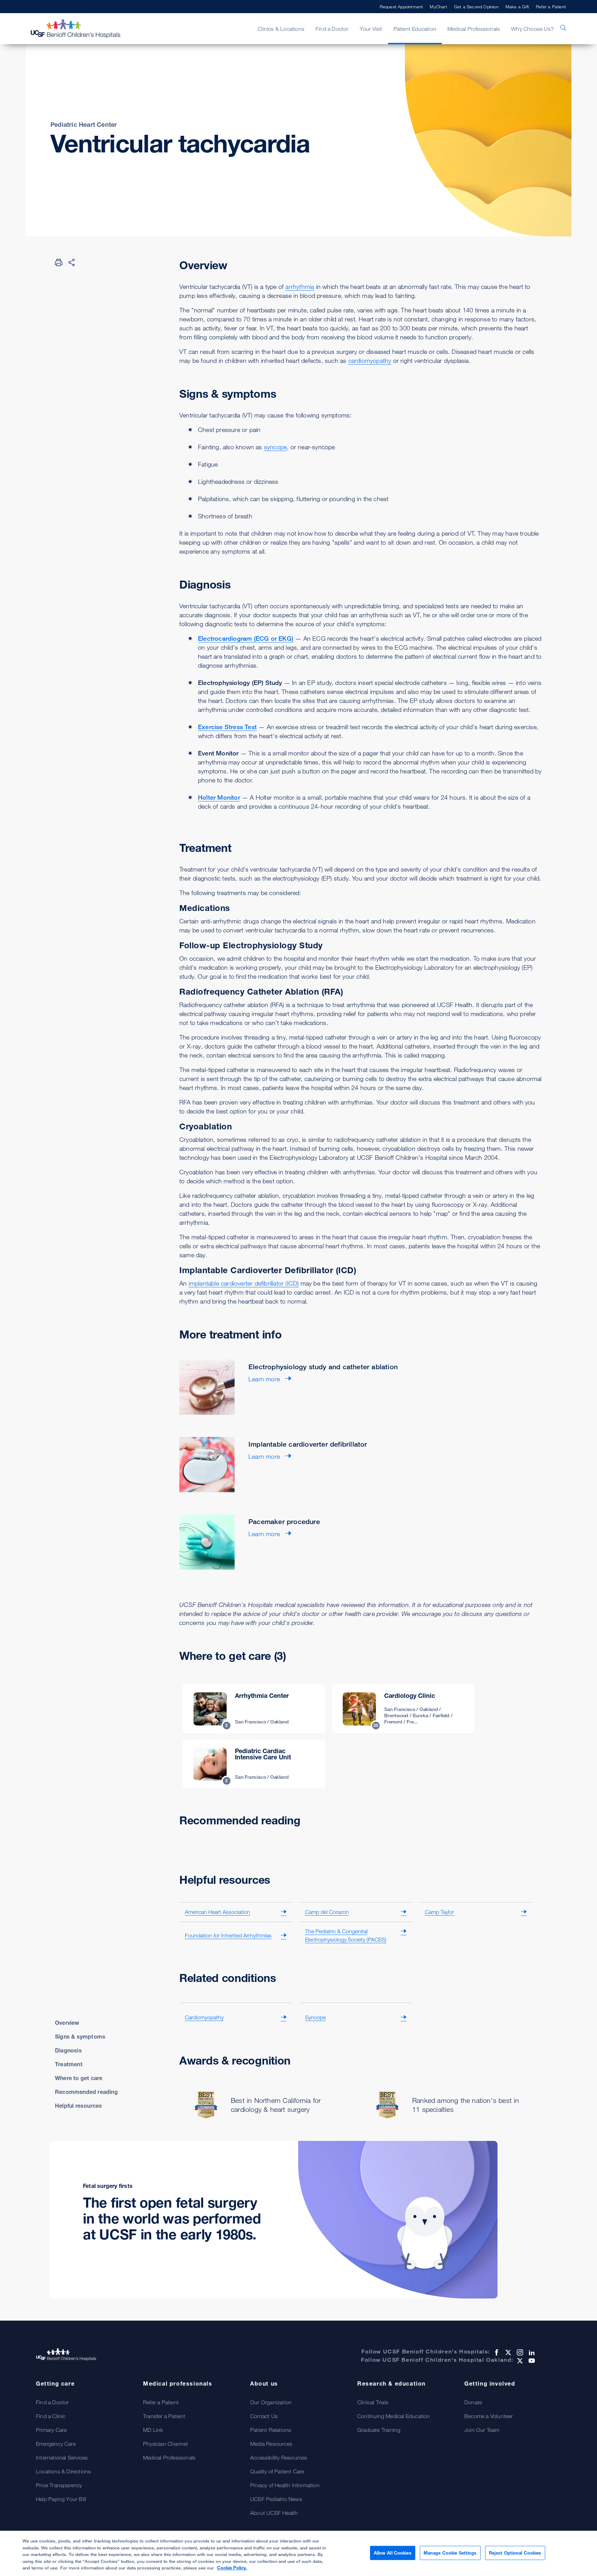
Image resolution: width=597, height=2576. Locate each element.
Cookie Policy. (232, 2568)
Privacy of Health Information (285, 2485)
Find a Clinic (51, 2416)
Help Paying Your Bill (61, 2499)
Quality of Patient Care (277, 2471)
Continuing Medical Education (394, 2416)
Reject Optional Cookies (515, 2553)
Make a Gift (517, 7)
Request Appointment (401, 7)
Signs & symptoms (80, 2037)
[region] (298, 2553)
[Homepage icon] (83, 29)
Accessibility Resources (279, 2457)
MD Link (153, 2430)
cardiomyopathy (370, 360)
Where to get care (79, 2078)
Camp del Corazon (327, 1912)
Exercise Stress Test (227, 727)
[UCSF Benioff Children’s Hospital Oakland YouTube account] (531, 2361)
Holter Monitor (219, 797)
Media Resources (271, 2444)
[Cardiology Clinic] (403, 1709)
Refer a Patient (551, 7)
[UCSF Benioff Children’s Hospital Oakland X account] (519, 2361)
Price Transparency (59, 2485)
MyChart (438, 7)
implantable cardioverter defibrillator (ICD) (244, 1283)
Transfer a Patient (164, 2416)
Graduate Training (379, 2430)
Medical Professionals (169, 2457)
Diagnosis (68, 2050)
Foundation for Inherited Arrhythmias (228, 1935)
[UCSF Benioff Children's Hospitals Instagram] (519, 2352)
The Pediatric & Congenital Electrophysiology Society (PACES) (346, 1935)
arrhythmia (300, 286)
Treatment (69, 2064)
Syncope (315, 2017)
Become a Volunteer (489, 2416)
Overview (67, 2023)
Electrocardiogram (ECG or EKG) (246, 638)
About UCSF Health (274, 2513)
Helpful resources (78, 2106)
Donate (473, 2402)
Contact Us (264, 2416)
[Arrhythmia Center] (254, 1709)
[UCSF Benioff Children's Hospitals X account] (508, 2352)
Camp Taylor (439, 1912)
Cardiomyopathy (204, 2017)
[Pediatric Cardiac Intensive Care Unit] (254, 1764)
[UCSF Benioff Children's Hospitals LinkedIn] (531, 2352)
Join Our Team (482, 2430)
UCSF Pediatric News (276, 2499)
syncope (275, 447)
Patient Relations (271, 2430)
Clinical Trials (373, 2402)
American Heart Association (217, 1912)
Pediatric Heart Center (84, 124)
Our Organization (271, 2402)
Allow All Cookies (393, 2553)
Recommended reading (86, 2092)
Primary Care (51, 2430)
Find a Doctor (53, 2402)
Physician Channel (165, 2444)
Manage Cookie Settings (450, 2553)
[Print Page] (59, 262)
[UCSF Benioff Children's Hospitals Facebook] (496, 2352)
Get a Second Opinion (476, 7)
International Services (62, 2457)
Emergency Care (56, 2444)
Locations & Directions (63, 2471)
